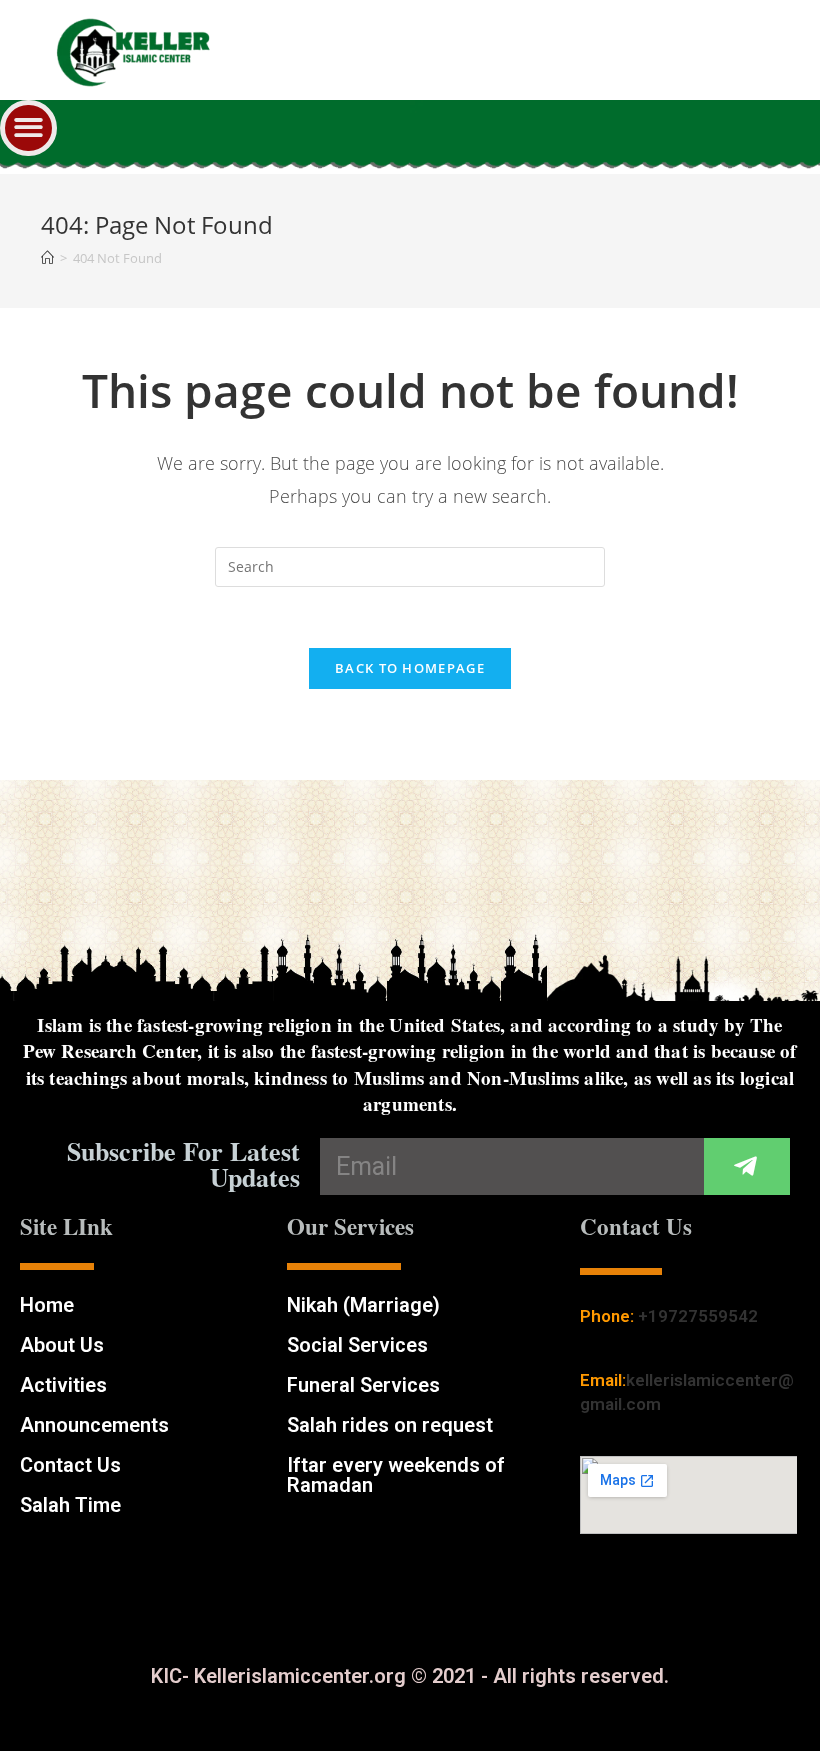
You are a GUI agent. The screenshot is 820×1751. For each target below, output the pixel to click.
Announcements (94, 1425)
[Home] (47, 258)
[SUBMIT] (747, 1166)
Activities (63, 1385)
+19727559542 (698, 1316)
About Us (62, 1345)
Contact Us (70, 1465)
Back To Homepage (410, 668)
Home (47, 1305)
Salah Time (70, 1505)
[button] (28, 128)
